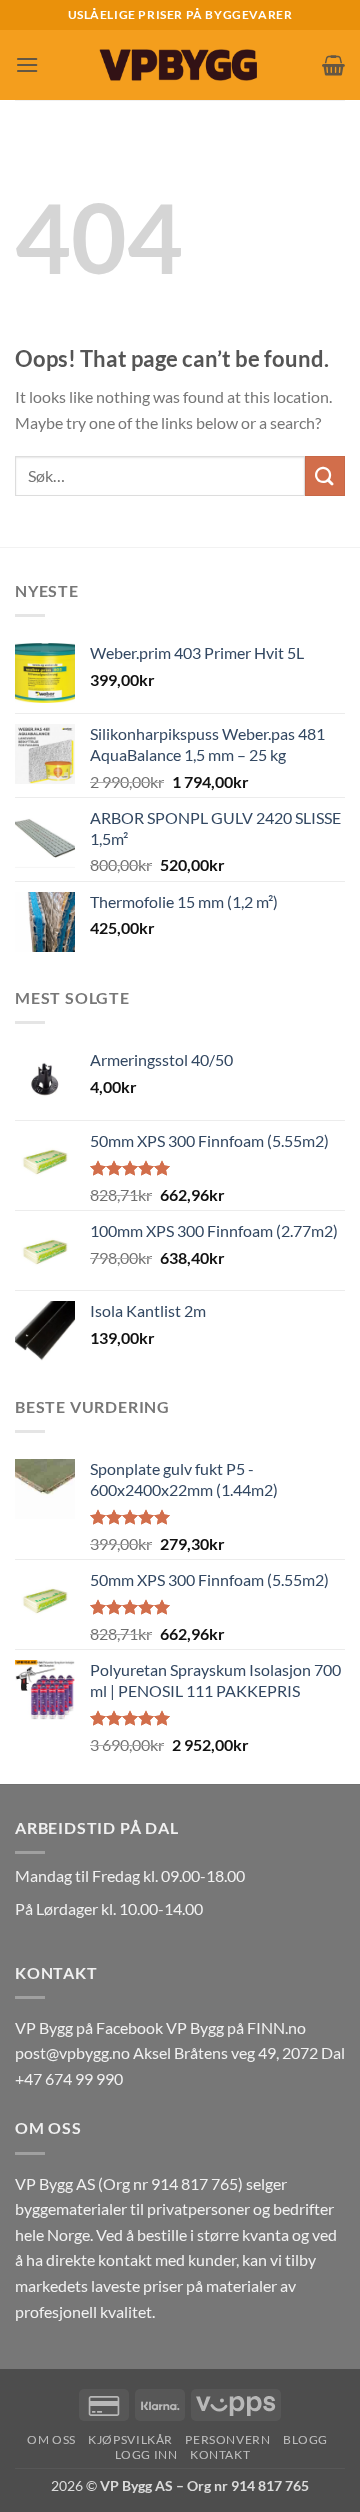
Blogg (305, 2439)
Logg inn (146, 2454)
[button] (27, 64)
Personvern (227, 2439)
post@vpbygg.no (72, 2052)
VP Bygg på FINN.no (236, 2027)
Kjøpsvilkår (130, 2439)
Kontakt (220, 2454)
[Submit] (325, 475)
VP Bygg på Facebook (89, 2027)
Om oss (51, 2439)
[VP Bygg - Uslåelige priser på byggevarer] (180, 64)
